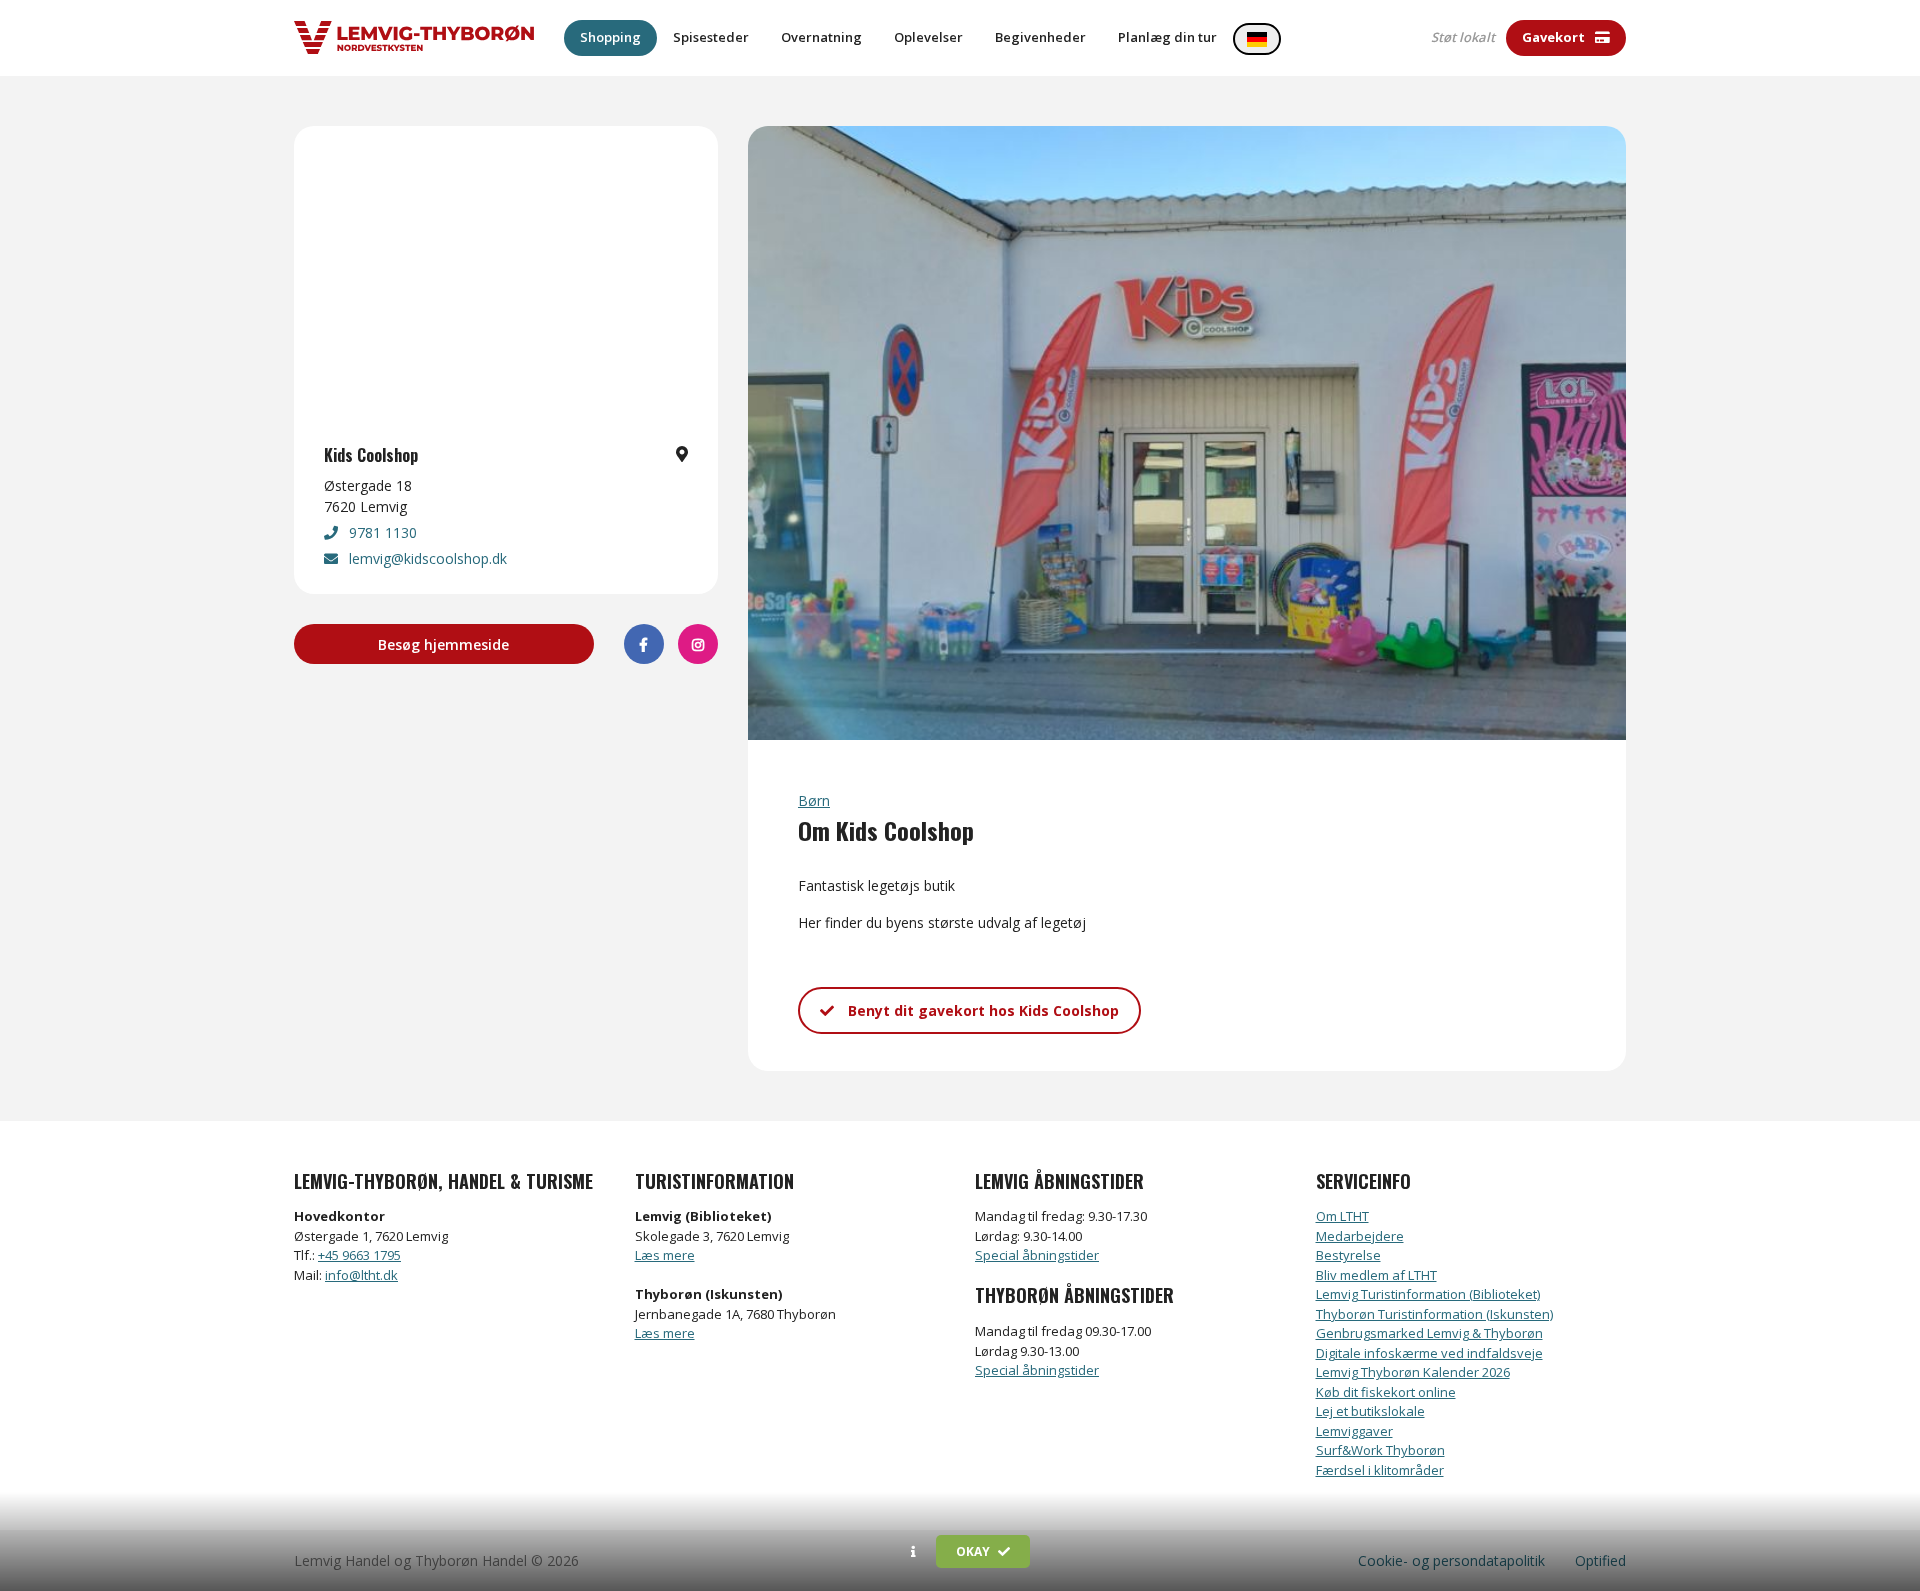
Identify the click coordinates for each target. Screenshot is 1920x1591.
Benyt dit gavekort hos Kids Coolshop (981, 1010)
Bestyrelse (1348, 1255)
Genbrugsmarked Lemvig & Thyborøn (1429, 1333)
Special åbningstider (1037, 1255)
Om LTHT (1342, 1216)
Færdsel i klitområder (1380, 1470)
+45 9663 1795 (359, 1255)
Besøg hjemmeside (443, 644)
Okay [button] (974, 1551)
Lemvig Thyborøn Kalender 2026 (1413, 1372)
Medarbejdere (1360, 1236)
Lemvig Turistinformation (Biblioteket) (1428, 1294)
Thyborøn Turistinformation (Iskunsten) (1434, 1314)
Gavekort (1555, 37)
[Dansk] (1257, 39)
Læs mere (665, 1255)
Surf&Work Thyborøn (1380, 1450)
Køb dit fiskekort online (1386, 1392)
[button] (913, 1552)
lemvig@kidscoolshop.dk (426, 558)
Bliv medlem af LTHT (1376, 1275)
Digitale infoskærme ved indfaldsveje (1429, 1353)
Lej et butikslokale (1370, 1411)
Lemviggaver (1354, 1431)
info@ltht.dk (361, 1275)
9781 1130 (381, 532)
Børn (814, 800)
